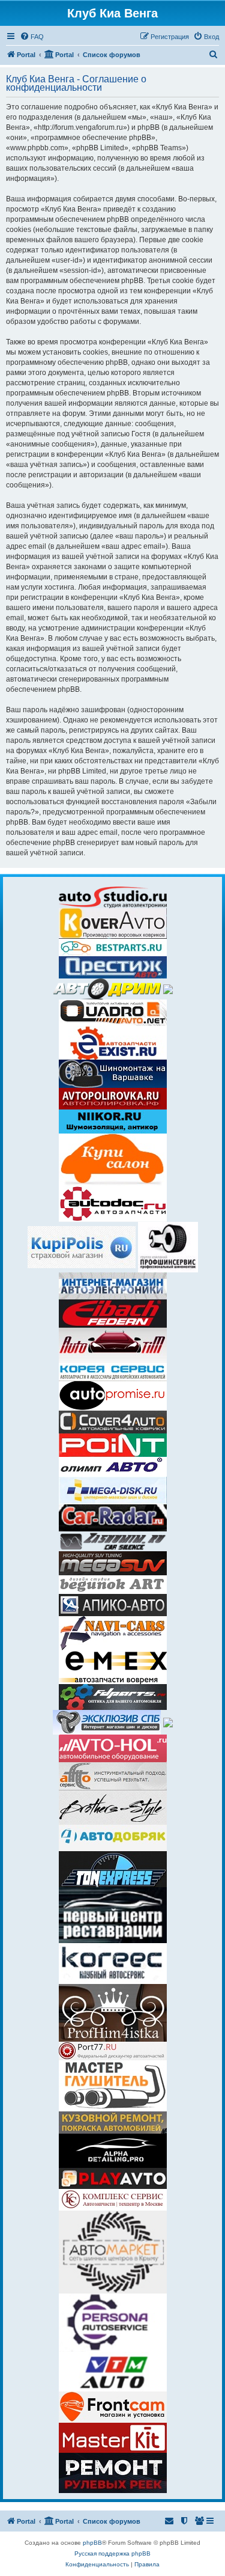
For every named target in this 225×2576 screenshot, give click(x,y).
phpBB (92, 2543)
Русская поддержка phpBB (112, 2553)
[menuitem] (32, 37)
